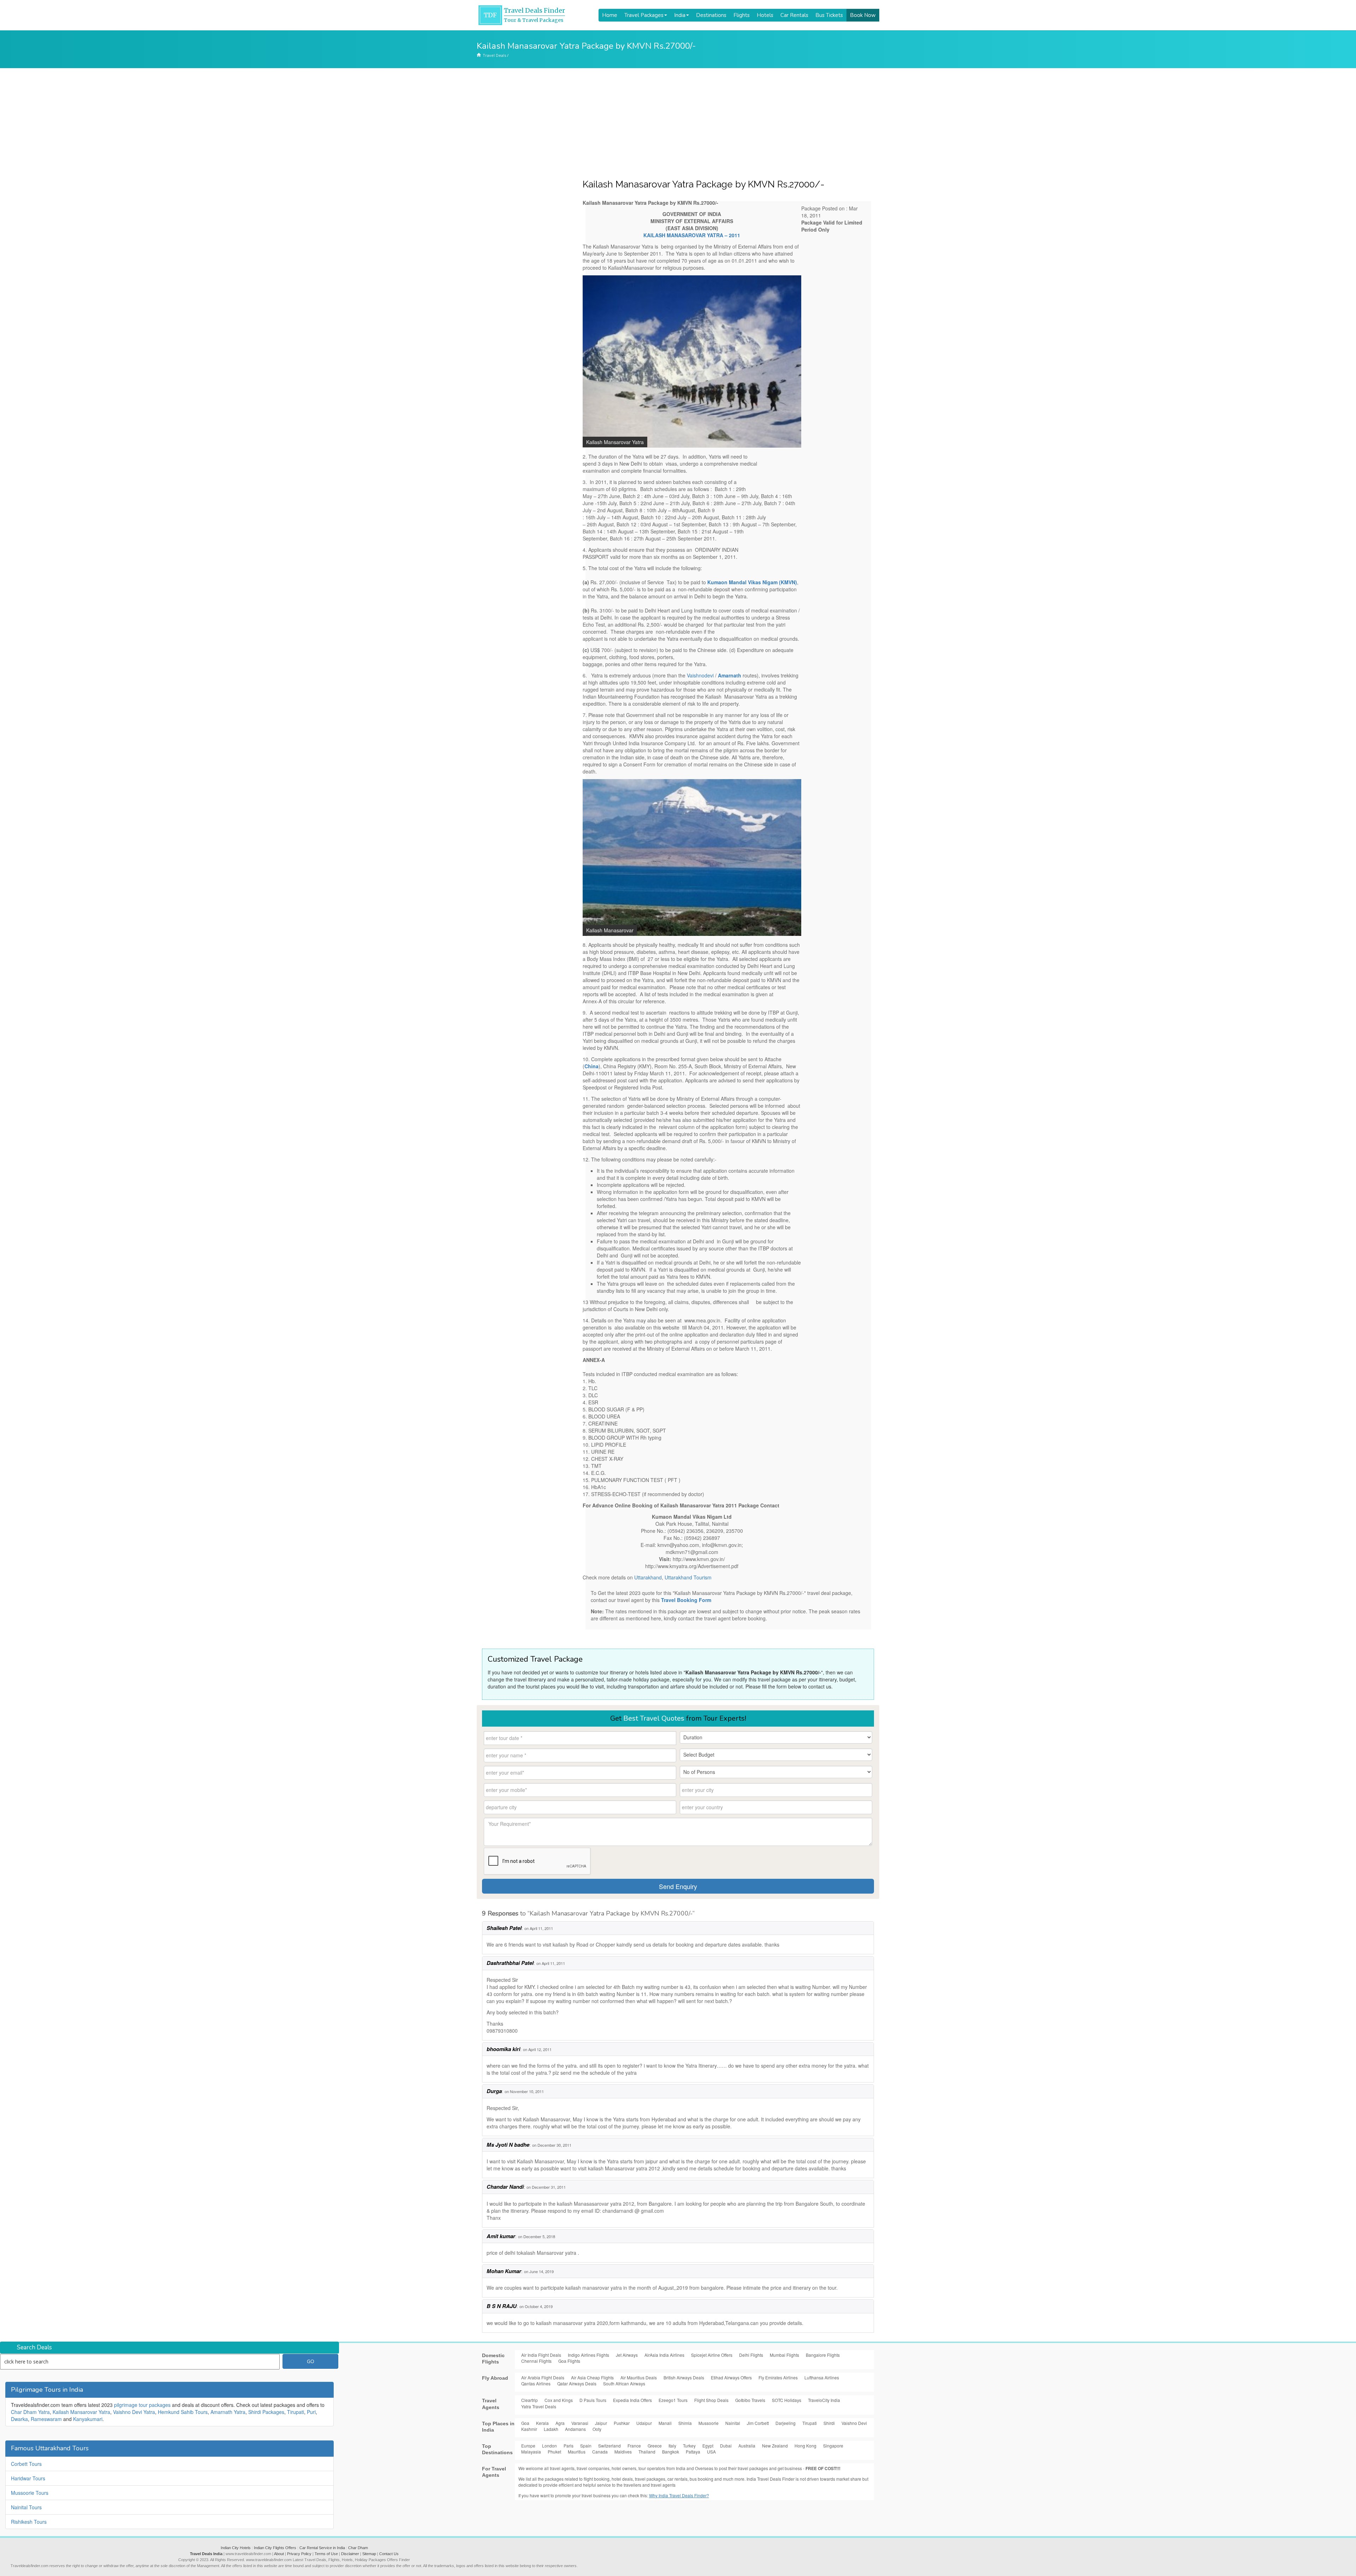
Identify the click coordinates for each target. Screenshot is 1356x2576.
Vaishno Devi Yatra (134, 2412)
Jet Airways (627, 2355)
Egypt (708, 2446)
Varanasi (580, 2423)
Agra (560, 2423)
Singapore (833, 2446)
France (634, 2446)
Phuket (554, 2452)
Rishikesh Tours (29, 2522)
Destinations (711, 15)
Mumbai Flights (784, 2355)
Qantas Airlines (536, 2383)
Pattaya (693, 2452)
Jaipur (601, 2423)
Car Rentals (794, 15)
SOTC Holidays (787, 2400)
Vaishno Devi (854, 2423)
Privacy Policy (299, 2554)
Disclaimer (350, 2554)
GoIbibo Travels (750, 2400)
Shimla (685, 2423)
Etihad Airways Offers (731, 2377)
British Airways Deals (684, 2377)
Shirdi (829, 2423)
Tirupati (296, 2412)
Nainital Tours (26, 2507)
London (549, 2446)
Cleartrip (530, 2400)
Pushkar (622, 2423)
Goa (525, 2423)
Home (610, 15)
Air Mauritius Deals (639, 2377)
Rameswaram (46, 2419)
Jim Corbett (758, 2423)
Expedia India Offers (632, 2400)
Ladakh (551, 2429)
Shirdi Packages (266, 2412)
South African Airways (624, 2383)
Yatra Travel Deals (539, 2406)
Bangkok (671, 2452)
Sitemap (369, 2554)
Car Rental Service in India (322, 2548)
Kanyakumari (88, 2419)
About (279, 2554)
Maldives (623, 2452)
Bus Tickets (829, 15)
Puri (311, 2412)
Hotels (765, 15)
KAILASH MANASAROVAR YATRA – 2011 (692, 235)
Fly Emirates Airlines (778, 2377)
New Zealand (775, 2446)
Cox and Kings (559, 2400)
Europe (528, 2446)
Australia (747, 2446)
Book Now (863, 15)
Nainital (733, 2423)
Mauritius (577, 2452)
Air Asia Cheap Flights (592, 2377)
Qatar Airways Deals (577, 2383)
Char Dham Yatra (30, 2412)
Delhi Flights (751, 2355)
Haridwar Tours (28, 2478)
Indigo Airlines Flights (588, 2355)
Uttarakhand (648, 1577)
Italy (672, 2446)
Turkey (689, 2446)
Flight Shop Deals (711, 2400)
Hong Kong (805, 2446)
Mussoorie (709, 2423)
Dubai (726, 2446)
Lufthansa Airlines (822, 2377)
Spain (586, 2446)
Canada (600, 2452)
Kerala (542, 2423)
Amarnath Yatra (228, 2412)
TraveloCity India (824, 2400)
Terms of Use (326, 2554)
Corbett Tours (26, 2464)
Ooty (597, 2429)
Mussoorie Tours (30, 2493)
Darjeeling (786, 2423)
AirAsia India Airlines (664, 2355)
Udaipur (644, 2423)
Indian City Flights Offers (275, 2548)
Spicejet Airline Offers (712, 2355)
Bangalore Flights (823, 2355)
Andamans (575, 2429)
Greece (655, 2446)
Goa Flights (569, 2361)
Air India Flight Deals (541, 2355)
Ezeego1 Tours (673, 2400)
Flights (742, 15)
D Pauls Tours (593, 2400)
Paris (569, 2446)
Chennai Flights (536, 2361)
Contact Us (389, 2554)
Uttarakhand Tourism (688, 1577)
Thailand (647, 2452)
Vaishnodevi (700, 675)
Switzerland (609, 2446)
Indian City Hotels (236, 2548)
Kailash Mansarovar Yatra (81, 2412)
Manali (665, 2423)
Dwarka (19, 2419)
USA (711, 2452)
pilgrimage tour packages (142, 2405)
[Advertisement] (678, 121)
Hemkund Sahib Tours (183, 2412)
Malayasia (531, 2452)
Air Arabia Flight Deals (543, 2377)
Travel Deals (494, 55)
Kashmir (529, 2429)
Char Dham (358, 2548)
